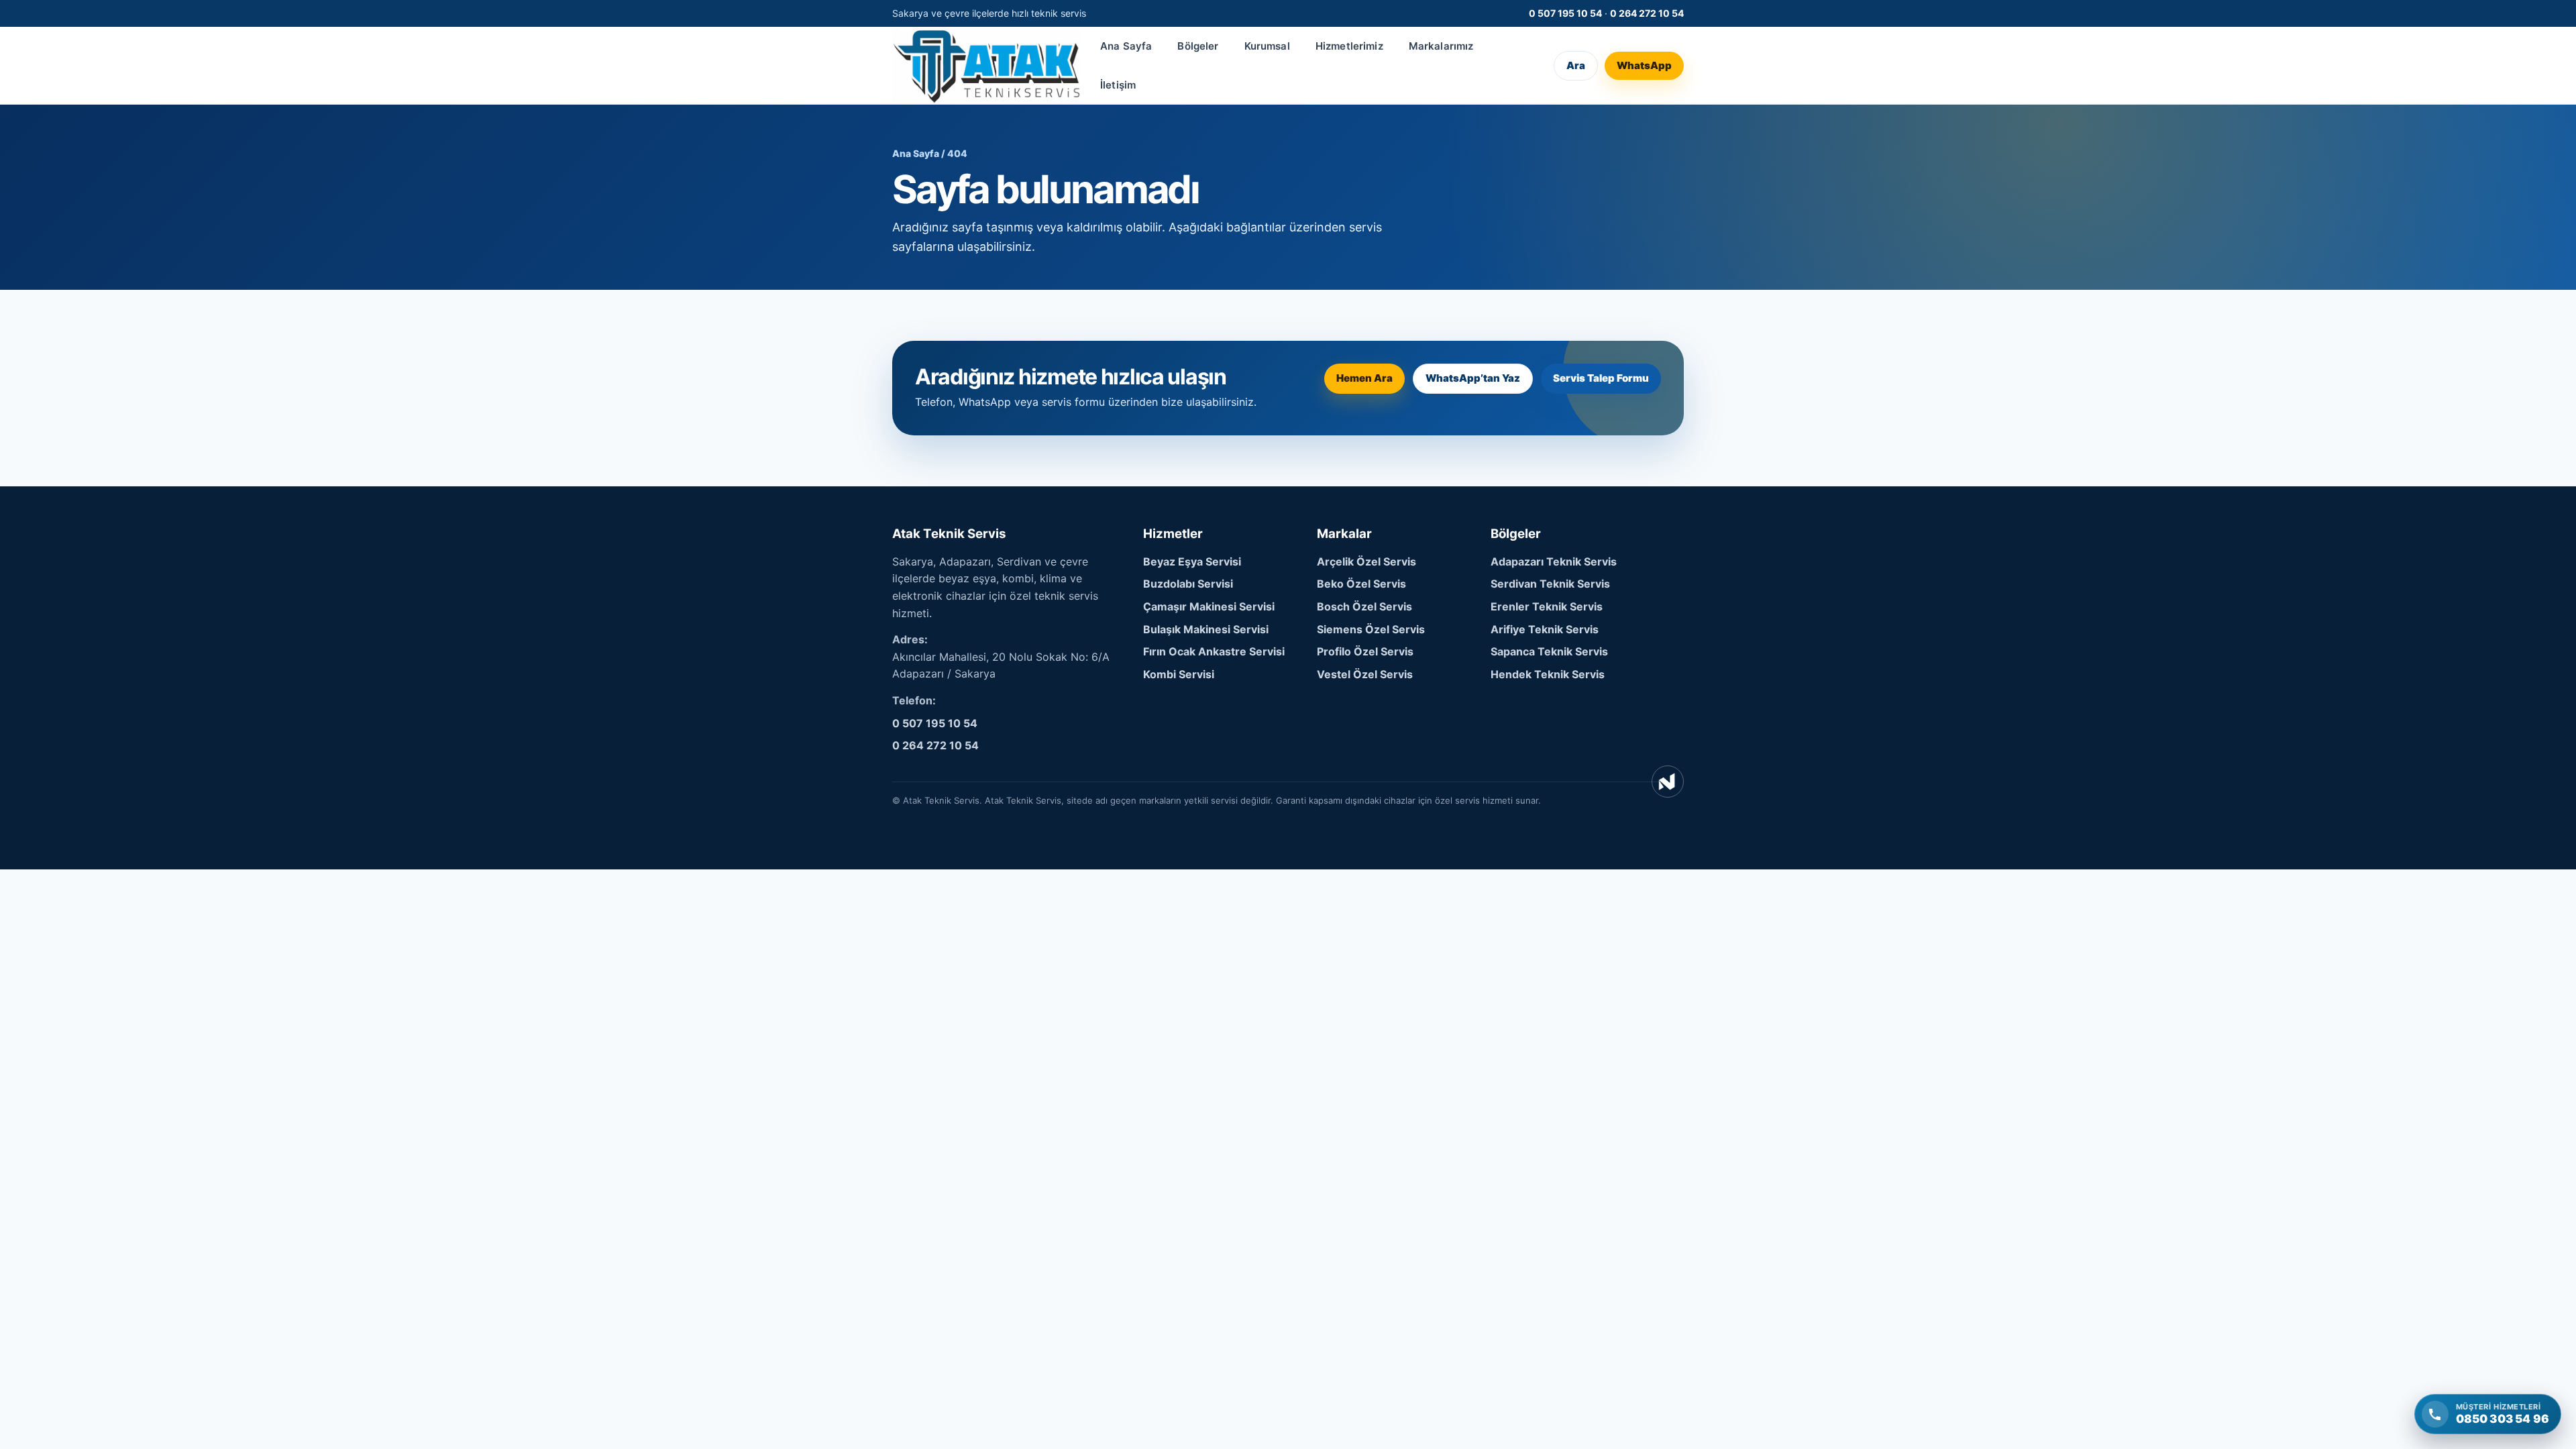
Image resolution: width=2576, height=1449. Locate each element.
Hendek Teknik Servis (1548, 674)
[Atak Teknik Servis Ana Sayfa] (986, 65)
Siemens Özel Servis (1371, 629)
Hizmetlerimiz (1349, 46)
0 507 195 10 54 (1565, 13)
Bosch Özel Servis (1364, 606)
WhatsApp (1644, 65)
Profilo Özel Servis (1365, 651)
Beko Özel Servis (1361, 584)
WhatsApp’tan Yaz (1473, 378)
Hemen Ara (1364, 378)
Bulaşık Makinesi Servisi (1206, 629)
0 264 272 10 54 (1647, 13)
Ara (1576, 65)
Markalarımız (1441, 46)
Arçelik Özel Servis (1366, 561)
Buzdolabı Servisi (1188, 584)
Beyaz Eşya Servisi (1192, 561)
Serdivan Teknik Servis (1550, 584)
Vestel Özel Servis (1365, 674)
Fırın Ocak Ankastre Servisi (1214, 651)
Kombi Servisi (1179, 674)
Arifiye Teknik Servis (1545, 629)
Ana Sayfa (1126, 46)
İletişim (1118, 85)
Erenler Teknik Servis (1547, 606)
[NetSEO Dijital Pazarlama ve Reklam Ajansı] (1668, 782)
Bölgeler (1198, 46)
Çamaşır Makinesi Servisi (1209, 606)
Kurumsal (1267, 46)
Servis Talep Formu (1601, 378)
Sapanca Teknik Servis (1549, 651)
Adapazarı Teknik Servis (1554, 561)
